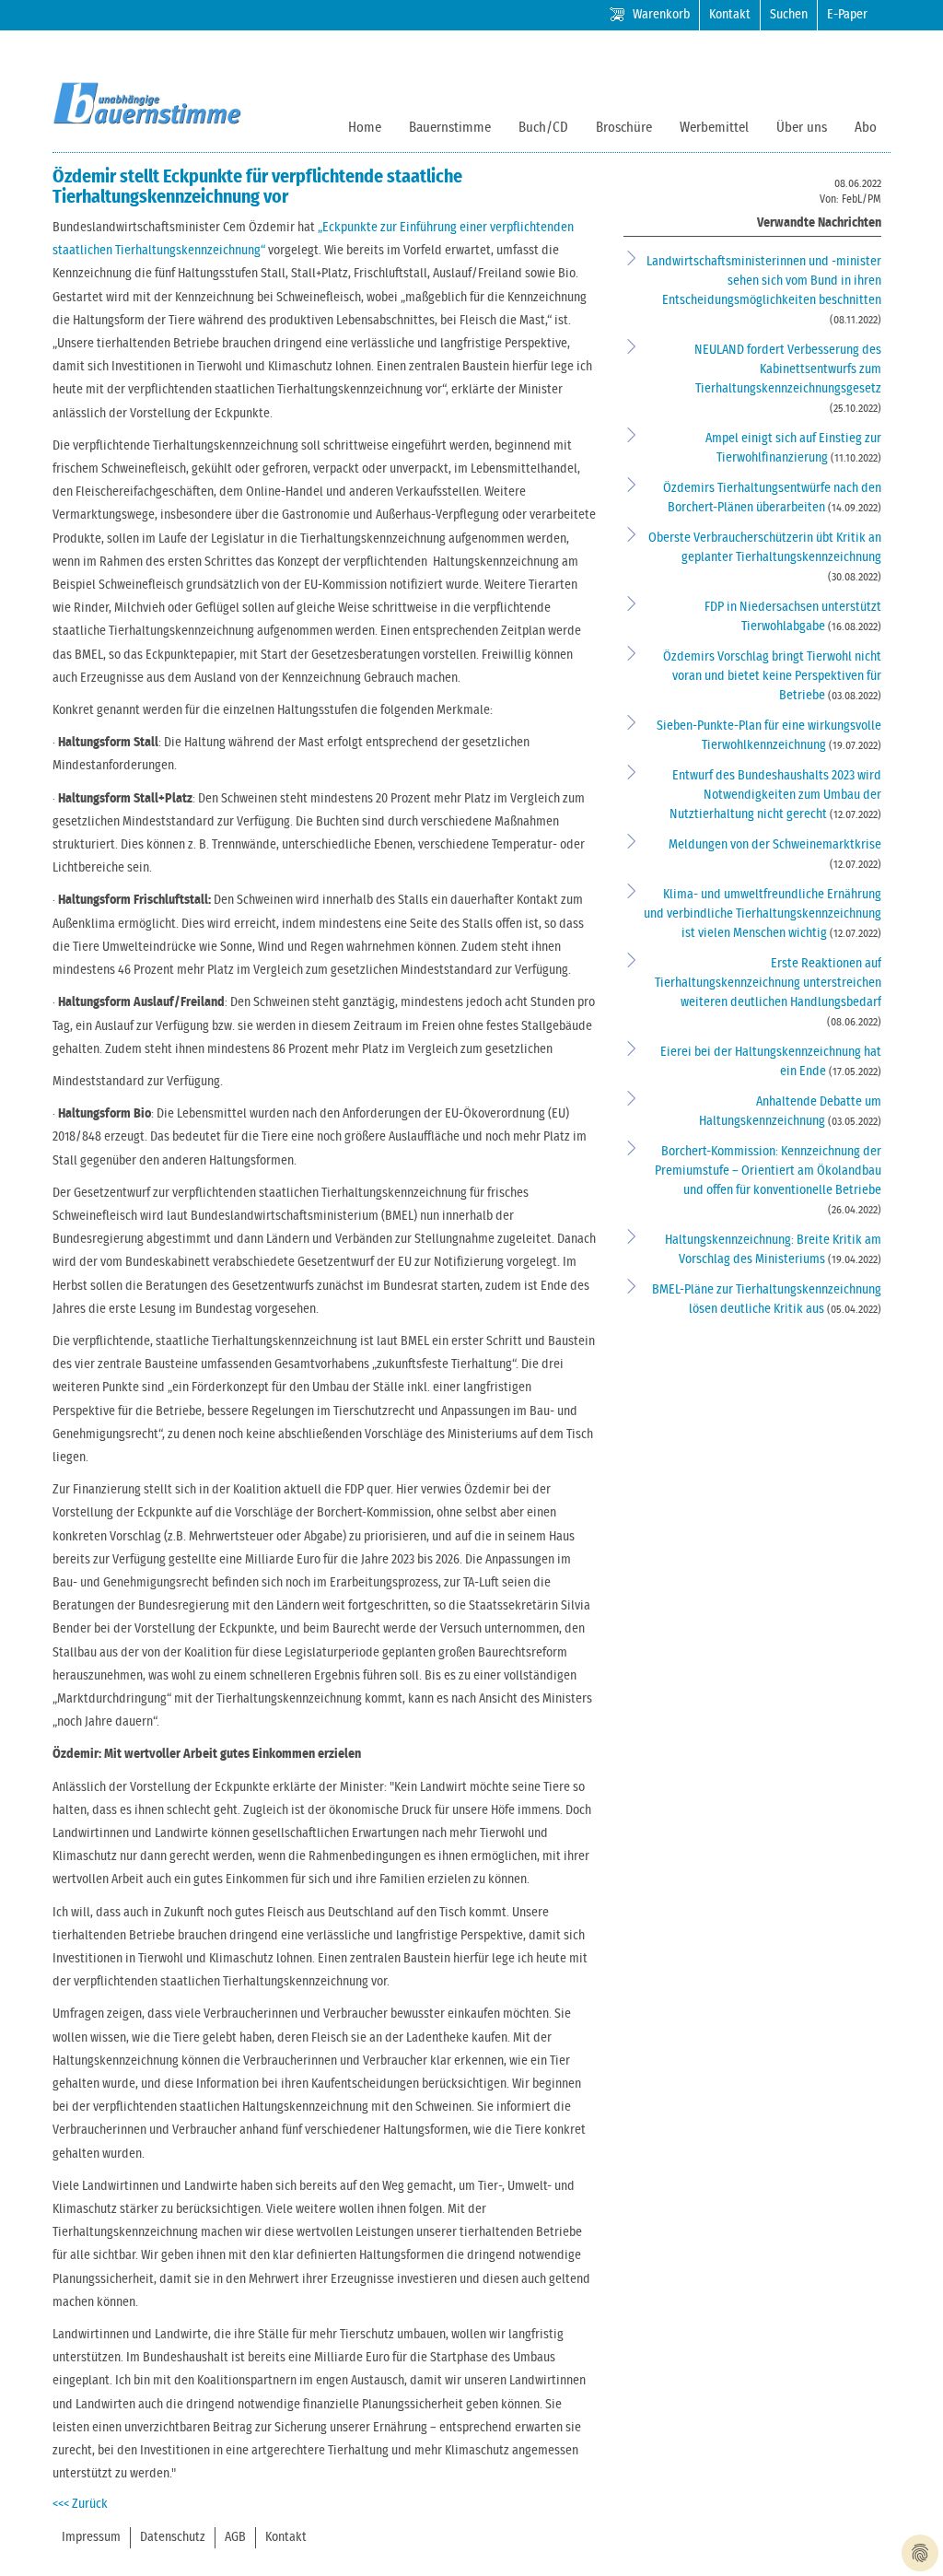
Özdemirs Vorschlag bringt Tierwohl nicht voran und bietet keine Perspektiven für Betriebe (772, 676)
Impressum (91, 2537)
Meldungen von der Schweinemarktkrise (775, 845)
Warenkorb (661, 15)
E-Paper (847, 15)
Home (365, 128)
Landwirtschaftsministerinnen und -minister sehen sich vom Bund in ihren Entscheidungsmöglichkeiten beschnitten (764, 281)
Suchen (789, 15)
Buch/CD (543, 128)
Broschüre (624, 128)
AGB (235, 2537)
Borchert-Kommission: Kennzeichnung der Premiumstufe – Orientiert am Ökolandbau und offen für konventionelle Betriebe (768, 1171)
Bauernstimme (450, 128)
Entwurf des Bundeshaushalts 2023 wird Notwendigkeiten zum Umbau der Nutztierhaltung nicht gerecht (775, 795)
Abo (866, 128)
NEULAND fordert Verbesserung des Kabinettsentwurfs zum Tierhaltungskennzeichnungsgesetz (788, 369)
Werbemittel (714, 128)
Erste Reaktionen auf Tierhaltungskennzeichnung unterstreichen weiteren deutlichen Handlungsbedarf (768, 983)
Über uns (802, 128)
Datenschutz (173, 2537)
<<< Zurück (80, 2504)
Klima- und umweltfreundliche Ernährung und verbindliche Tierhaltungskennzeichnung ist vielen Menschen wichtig (763, 914)
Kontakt (730, 15)
